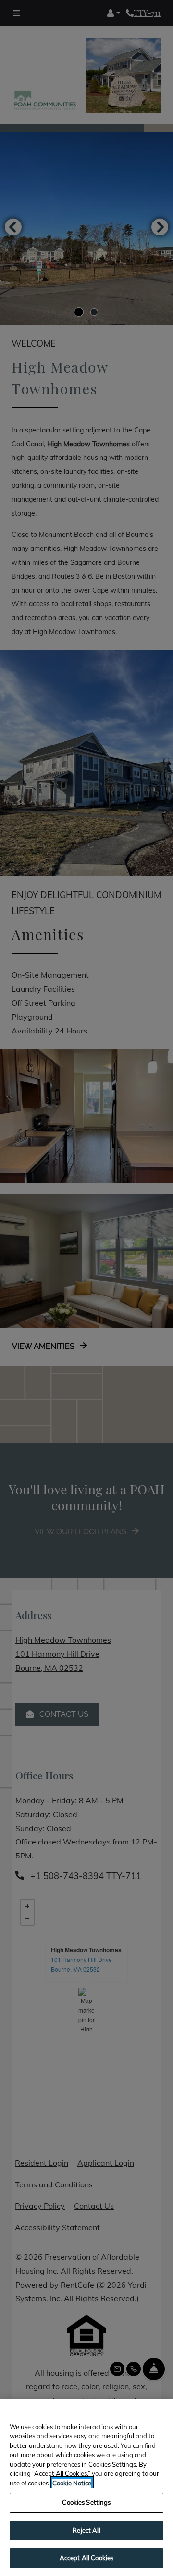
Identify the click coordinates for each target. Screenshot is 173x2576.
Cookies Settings (86, 2502)
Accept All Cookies (86, 2558)
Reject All (86, 2530)
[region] (86, 2488)
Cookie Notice (72, 2483)
